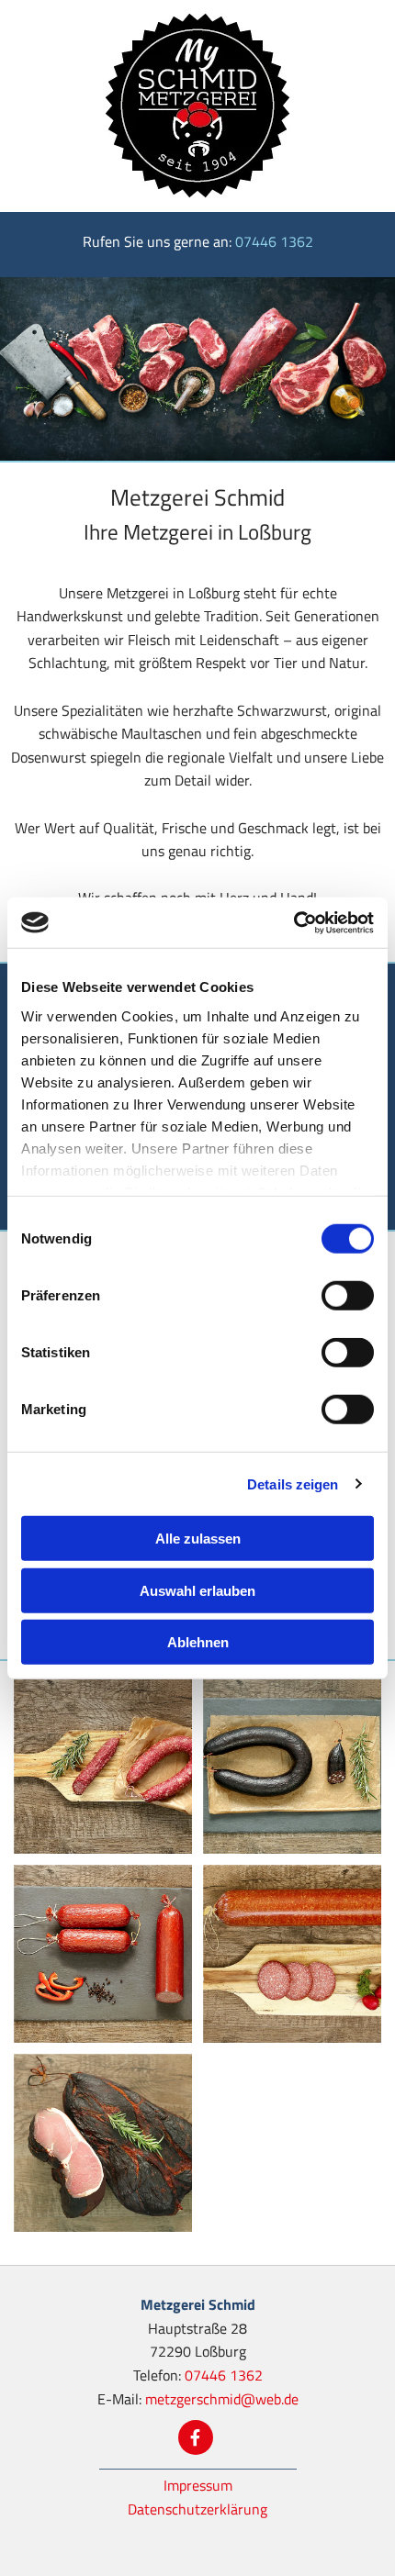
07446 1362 (274, 241)
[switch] (348, 1296)
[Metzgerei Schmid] (197, 106)
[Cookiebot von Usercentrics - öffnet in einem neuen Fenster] (293, 922)
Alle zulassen (198, 1539)
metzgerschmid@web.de (222, 2399)
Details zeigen (293, 1483)
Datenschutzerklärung (197, 2509)
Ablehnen (198, 1642)
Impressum (198, 2485)
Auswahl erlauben (197, 1590)
